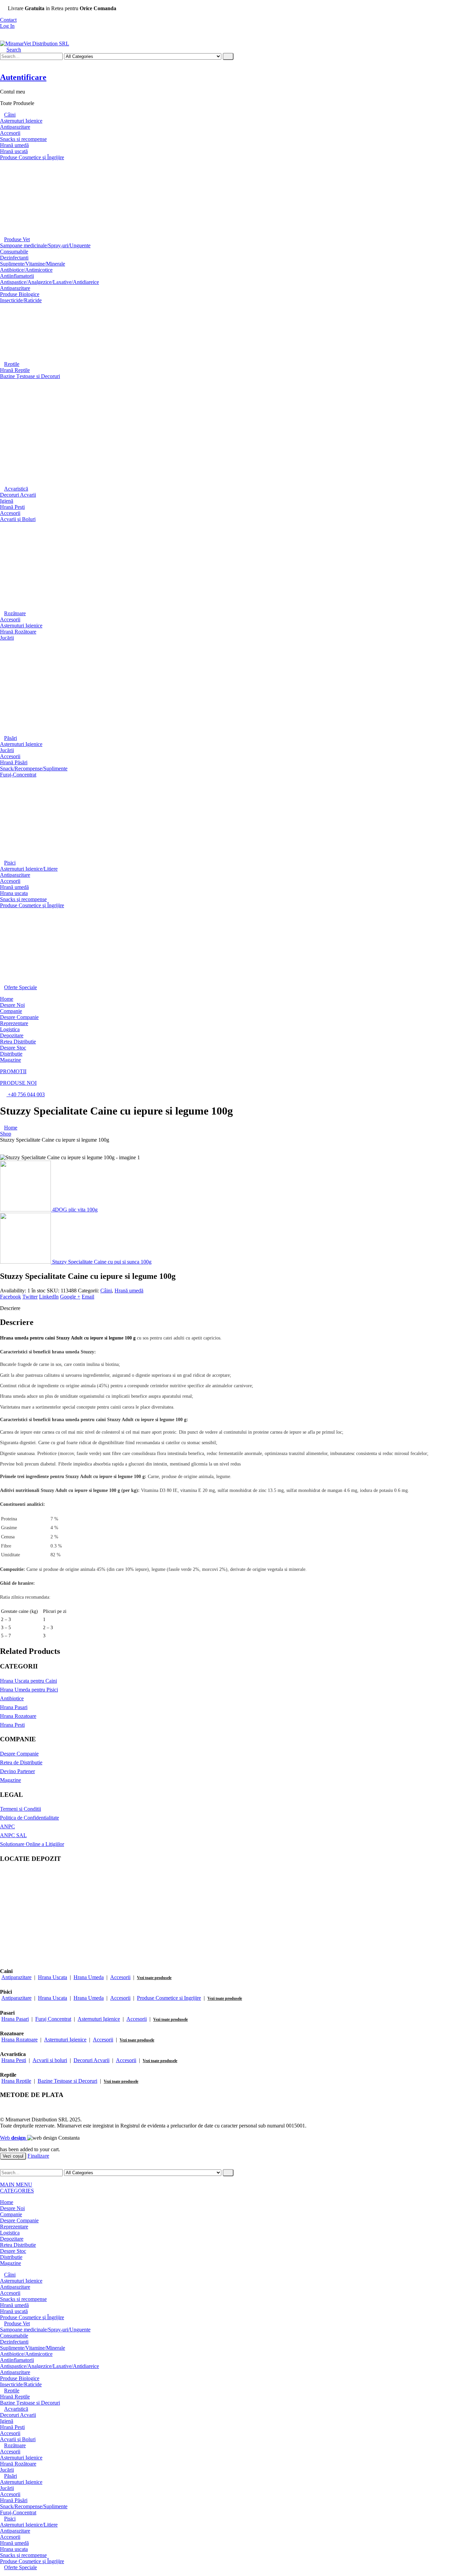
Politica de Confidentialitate (29, 1818)
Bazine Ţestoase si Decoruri (30, 376)
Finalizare (38, 2156)
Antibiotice (12, 1698)
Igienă (7, 501)
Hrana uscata (14, 893)
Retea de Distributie (21, 1762)
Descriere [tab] (10, 1308)
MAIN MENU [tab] (16, 2185)
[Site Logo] (35, 44)
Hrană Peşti (12, 507)
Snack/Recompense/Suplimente (34, 768)
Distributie (11, 1054)
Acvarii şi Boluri (18, 519)
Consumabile (14, 252)
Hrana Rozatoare (18, 1716)
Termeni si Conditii (21, 1809)
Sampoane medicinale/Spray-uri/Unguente (45, 245)
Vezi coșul (13, 2156)
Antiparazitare (15, 127)
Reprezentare (14, 1023)
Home (7, 999)
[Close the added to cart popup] (456, 7)
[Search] (228, 56)
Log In (7, 26)
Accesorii (10, 133)
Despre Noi (12, 1005)
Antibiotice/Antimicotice (26, 270)
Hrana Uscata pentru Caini (28, 1681)
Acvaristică (16, 489)
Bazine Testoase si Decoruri (67, 2081)
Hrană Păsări (14, 762)
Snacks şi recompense (23, 899)
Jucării (7, 638)
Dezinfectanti (14, 258)
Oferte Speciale (21, 987)
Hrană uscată (14, 151)
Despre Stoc (13, 1048)
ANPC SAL (13, 1835)
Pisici (10, 863)
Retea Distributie (18, 1042)
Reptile (12, 364)
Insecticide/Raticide (21, 300)
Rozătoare (15, 613)
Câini (10, 115)
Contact (8, 20)
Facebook (11, 1297)
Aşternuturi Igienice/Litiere (29, 869)
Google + (70, 1297)
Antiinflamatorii (17, 276)
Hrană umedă (14, 145)
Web (13, 2138)
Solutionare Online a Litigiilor (32, 1844)
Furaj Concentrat (53, 2019)
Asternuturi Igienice (99, 2019)
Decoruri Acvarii (18, 495)
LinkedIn (49, 1297)
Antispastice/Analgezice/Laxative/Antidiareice (49, 282)
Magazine (11, 1060)
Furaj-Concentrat (18, 775)
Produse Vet (17, 239)
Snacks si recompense (23, 139)
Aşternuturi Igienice (21, 121)
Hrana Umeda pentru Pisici (29, 1690)
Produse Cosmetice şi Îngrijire (32, 157)
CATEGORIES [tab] (17, 2191)
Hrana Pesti (12, 1725)
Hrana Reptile (16, 2081)
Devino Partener (17, 1771)
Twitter (30, 1297)
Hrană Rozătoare (18, 632)
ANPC (7, 1826)
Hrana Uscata (53, 1977)
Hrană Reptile (15, 370)
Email (88, 1297)
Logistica (10, 1029)
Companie (11, 1011)
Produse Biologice (20, 294)
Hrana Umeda (89, 1977)
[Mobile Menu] (2, 37)
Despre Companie (19, 1017)
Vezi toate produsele (154, 1978)
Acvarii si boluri (50, 2060)
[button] (11, 50)
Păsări (11, 738)
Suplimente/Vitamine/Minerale (33, 264)
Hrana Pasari (14, 1707)
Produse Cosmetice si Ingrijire (169, 1998)
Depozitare (12, 1035)
